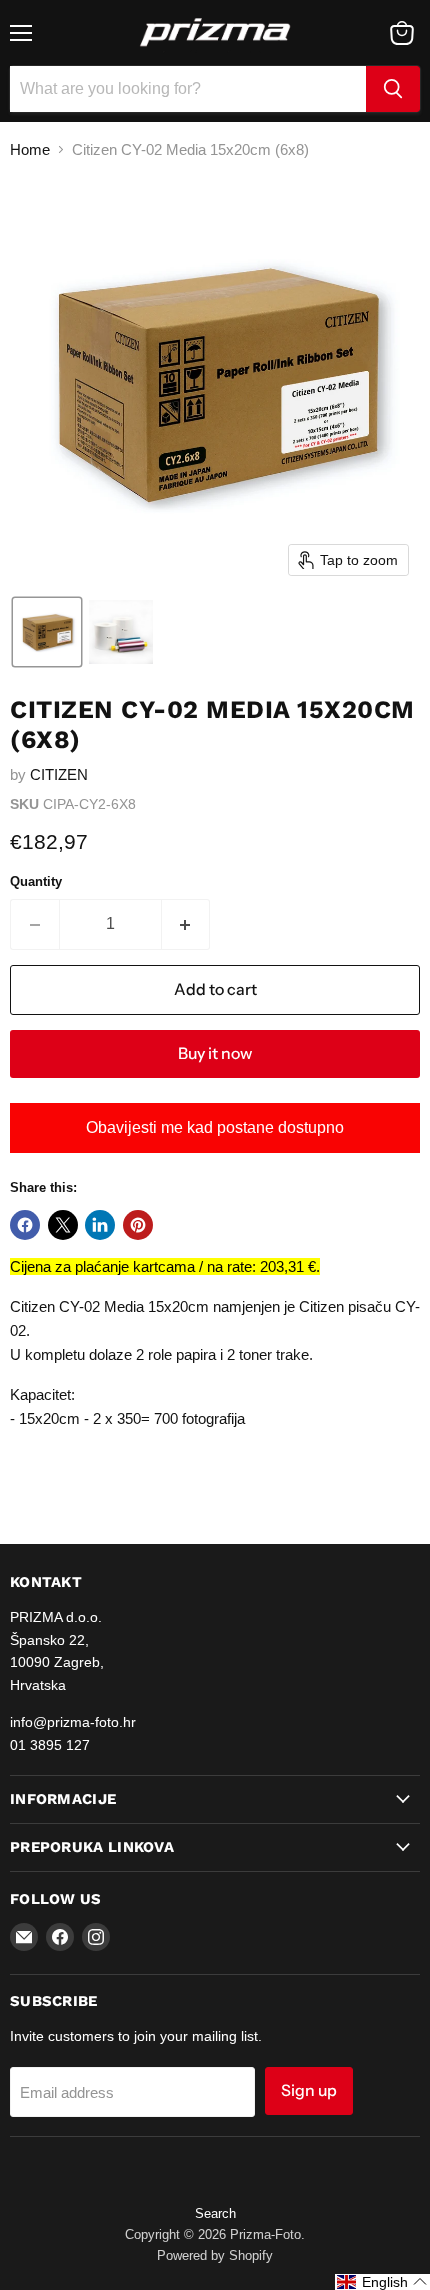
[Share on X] (63, 1225)
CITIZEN (59, 774)
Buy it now (215, 1053)
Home (30, 149)
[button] (47, 632)
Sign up (309, 2090)
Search (215, 2213)
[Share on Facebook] (25, 1225)
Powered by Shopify (215, 2255)
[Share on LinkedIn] (100, 1225)
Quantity (36, 881)
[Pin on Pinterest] (138, 1225)
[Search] (393, 89)
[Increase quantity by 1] (186, 924)
